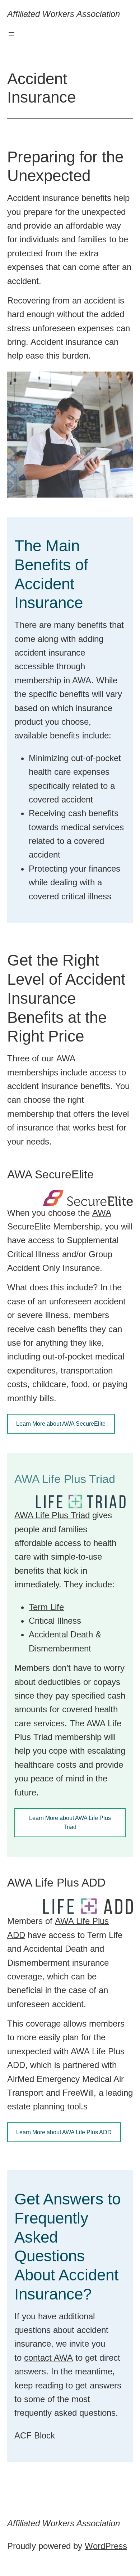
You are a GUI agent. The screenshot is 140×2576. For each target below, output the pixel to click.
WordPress (106, 2546)
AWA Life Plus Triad (52, 1515)
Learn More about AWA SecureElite (61, 1424)
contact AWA (48, 2358)
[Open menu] (11, 34)
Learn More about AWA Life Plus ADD (64, 2132)
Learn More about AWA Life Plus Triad (70, 1823)
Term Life (46, 1607)
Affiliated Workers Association (64, 14)
